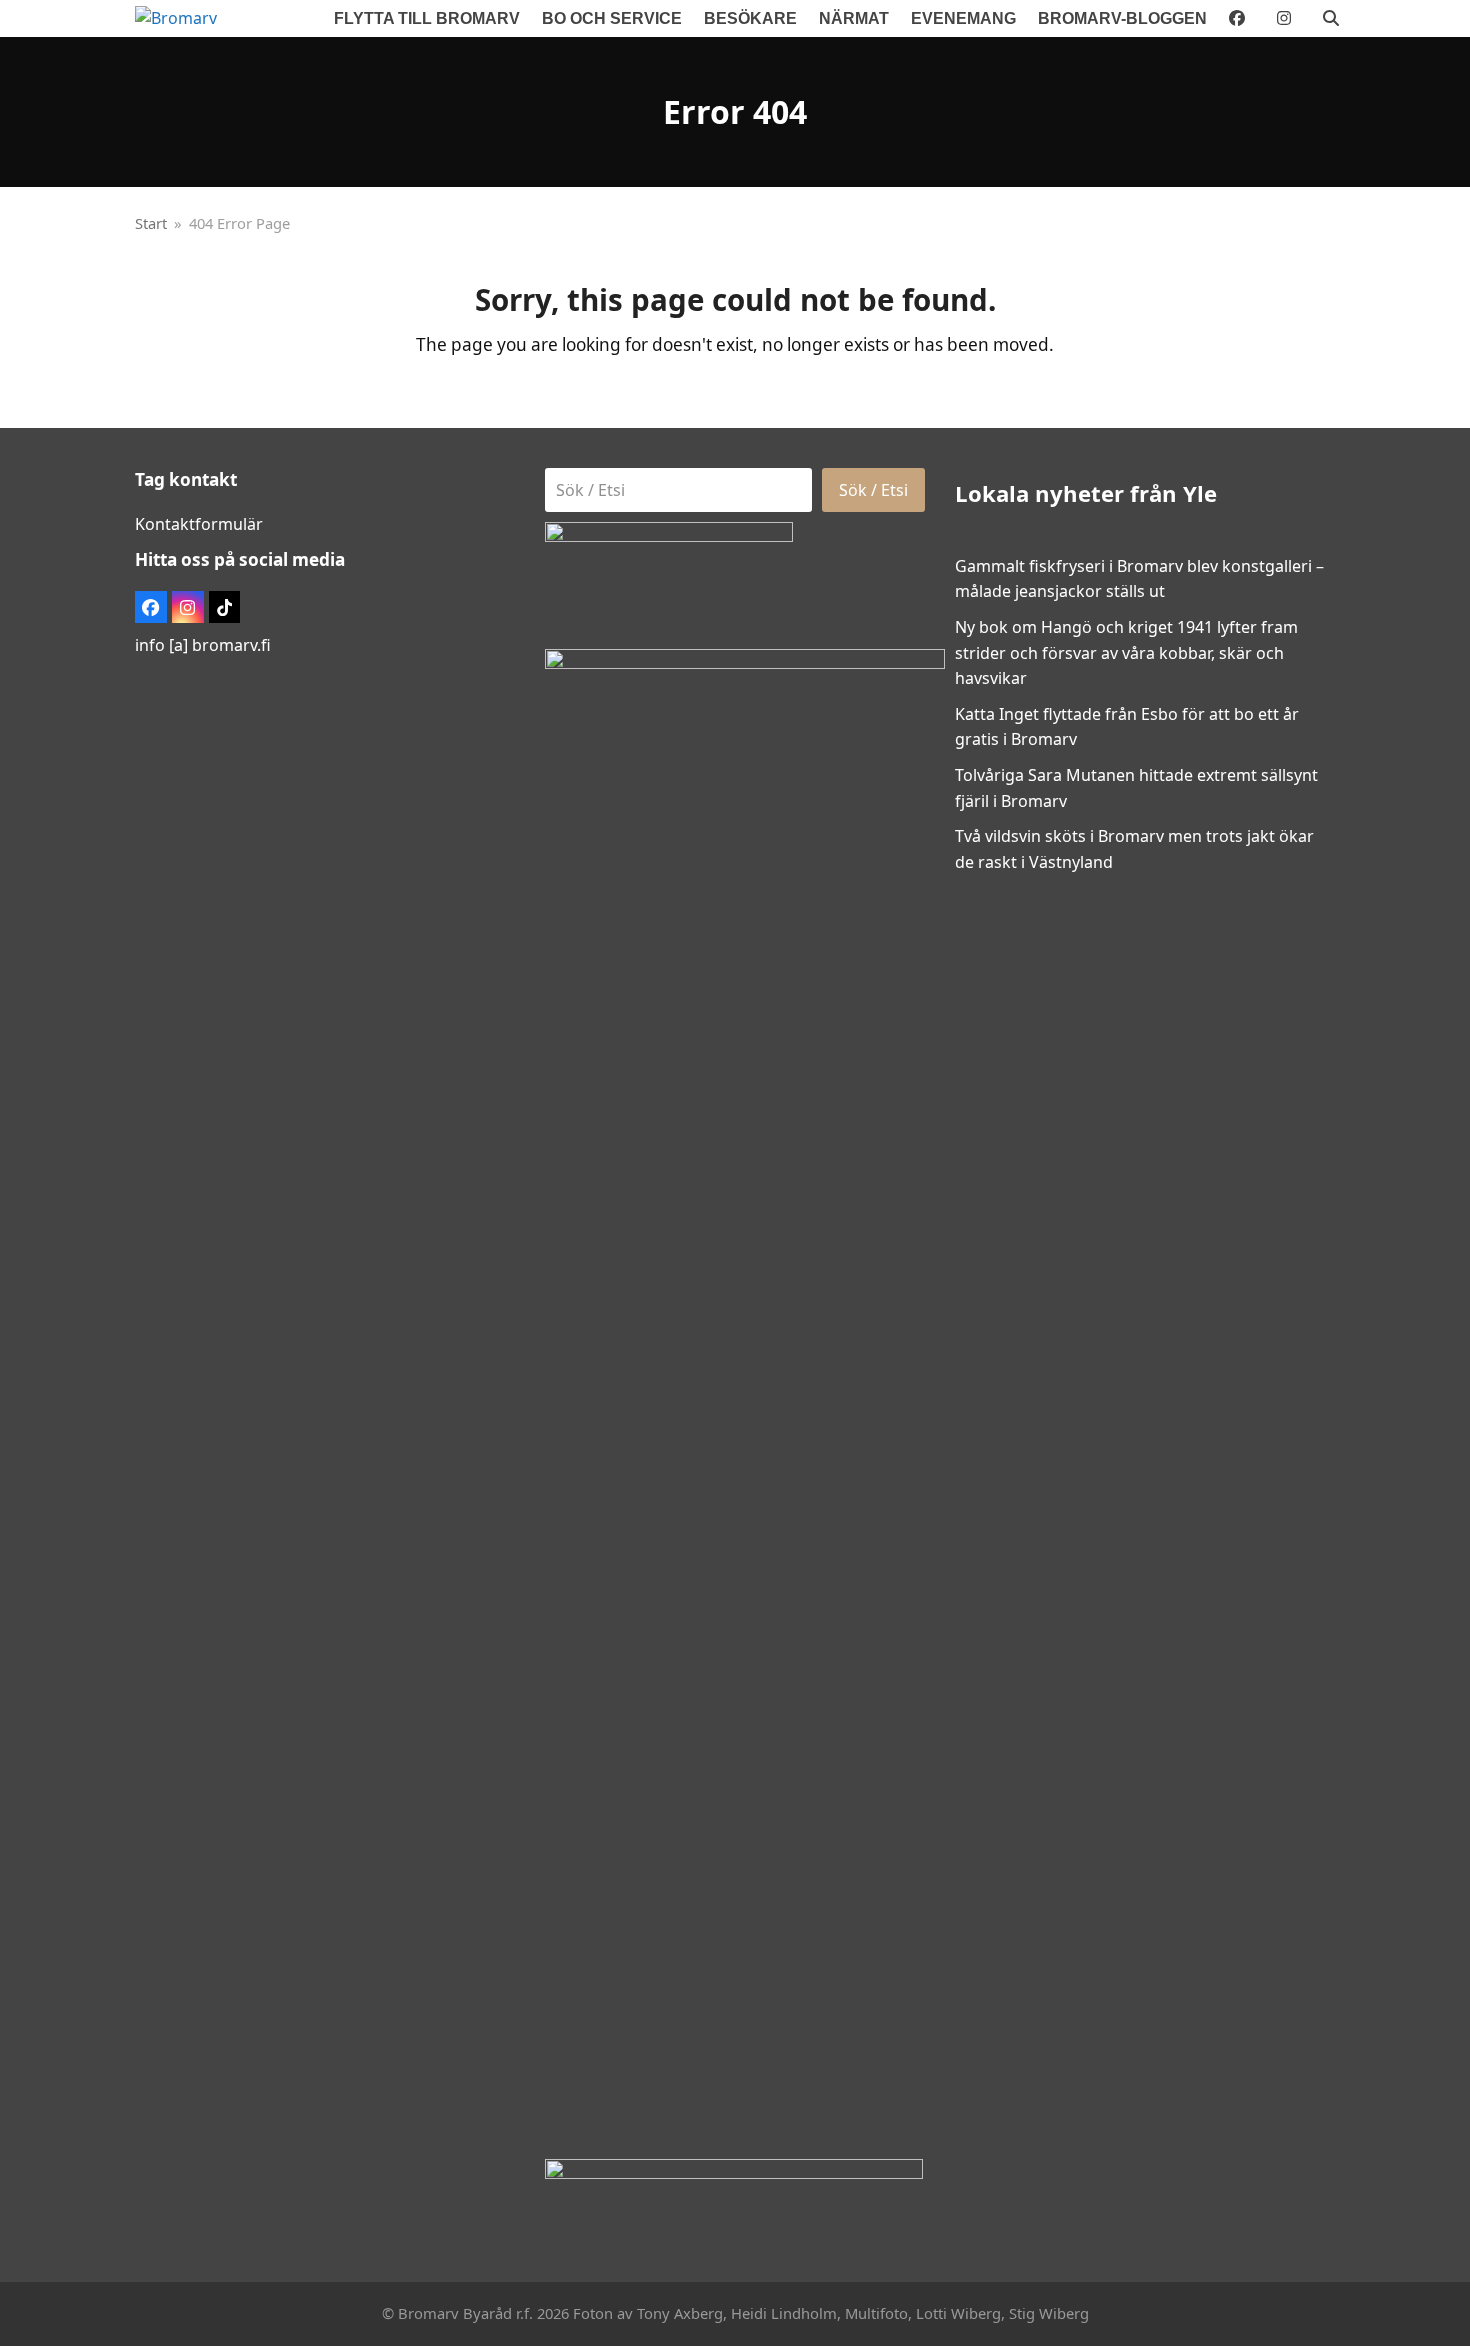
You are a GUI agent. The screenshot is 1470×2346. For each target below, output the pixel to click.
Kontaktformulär (199, 524)
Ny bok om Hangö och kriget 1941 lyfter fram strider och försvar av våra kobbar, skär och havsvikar (1126, 652)
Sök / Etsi (873, 490)
